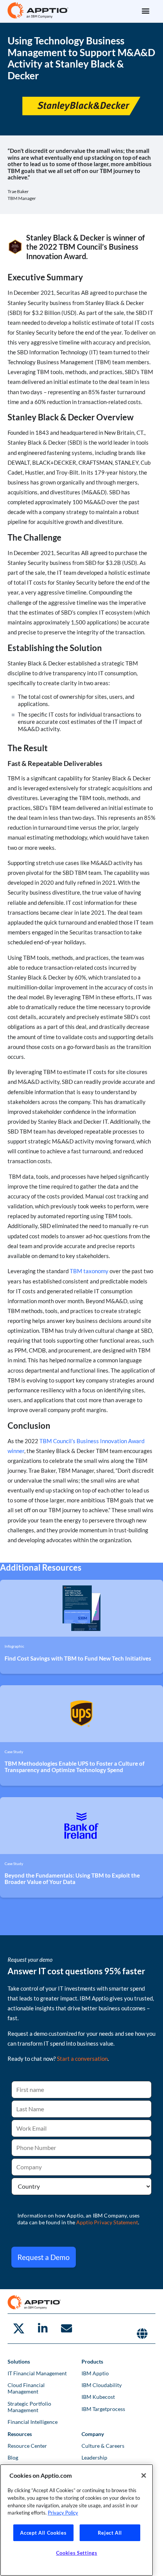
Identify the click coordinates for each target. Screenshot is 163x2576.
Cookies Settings (77, 2553)
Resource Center (27, 2446)
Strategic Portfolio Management (29, 2407)
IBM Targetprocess (103, 2409)
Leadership (94, 2457)
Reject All (110, 2533)
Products (92, 2361)
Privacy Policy (63, 2513)
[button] (145, 10)
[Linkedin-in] (42, 2329)
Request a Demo (44, 2257)
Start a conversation (82, 2059)
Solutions (19, 2361)
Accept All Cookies (43, 2533)
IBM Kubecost (98, 2397)
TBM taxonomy (89, 1271)
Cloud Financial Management (26, 2388)
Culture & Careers (103, 2446)
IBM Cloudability (102, 2385)
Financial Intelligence (33, 2422)
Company (93, 2434)
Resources (20, 2434)
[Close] (144, 2475)
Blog (13, 2457)
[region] (77, 2520)
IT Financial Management (37, 2373)
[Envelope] (66, 2329)
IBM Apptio (95, 2373)
